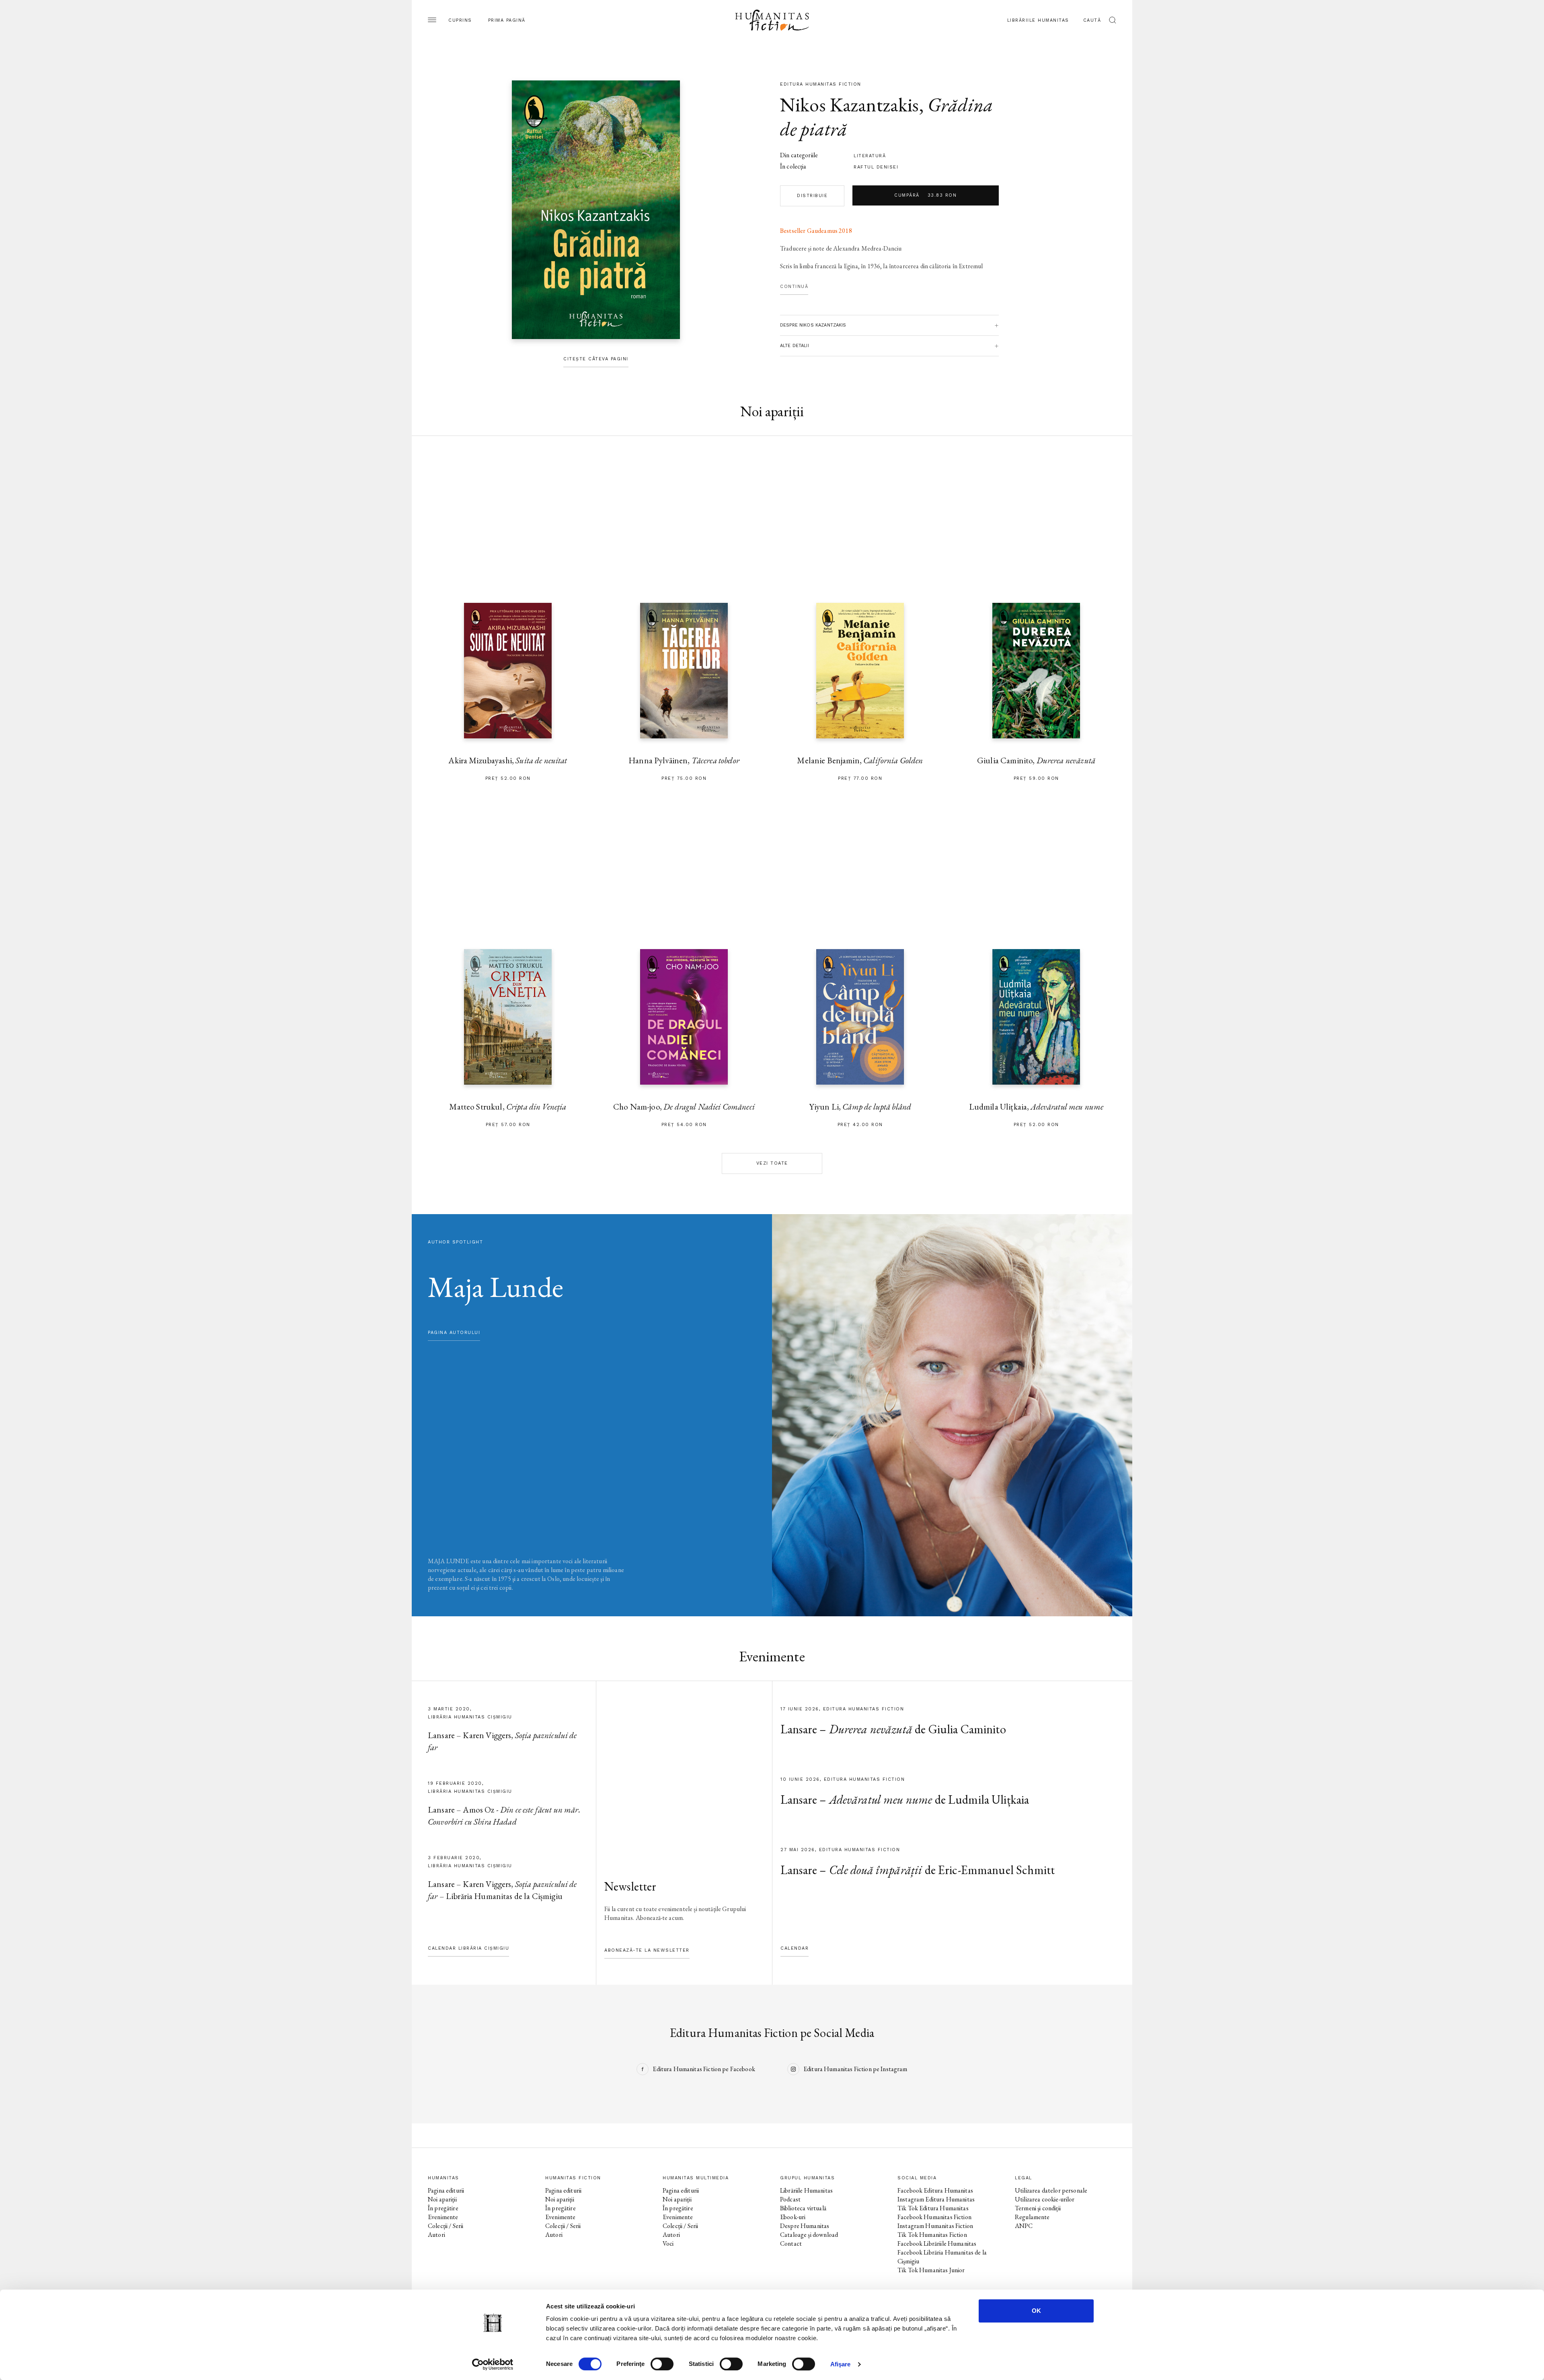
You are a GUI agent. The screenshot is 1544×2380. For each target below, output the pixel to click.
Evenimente (443, 2217)
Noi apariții (442, 2199)
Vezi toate (772, 1163)
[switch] (662, 2364)
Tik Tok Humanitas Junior (931, 2270)
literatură (870, 156)
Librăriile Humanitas (1038, 20)
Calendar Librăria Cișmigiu (468, 1948)
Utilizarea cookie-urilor (1045, 2199)
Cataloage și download (809, 2235)
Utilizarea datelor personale (1051, 2190)
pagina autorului (454, 1333)
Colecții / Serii (446, 2226)
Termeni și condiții (1038, 2208)
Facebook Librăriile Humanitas (937, 2243)
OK (1036, 2311)
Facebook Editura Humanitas (935, 2190)
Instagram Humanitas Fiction (935, 2226)
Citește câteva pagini (596, 359)
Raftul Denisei (876, 167)
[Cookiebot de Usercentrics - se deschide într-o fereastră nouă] (493, 2364)
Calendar (795, 1948)
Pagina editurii (446, 2190)
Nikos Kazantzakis (850, 105)
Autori (436, 2235)
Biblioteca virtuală (803, 2208)
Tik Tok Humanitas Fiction (932, 2235)
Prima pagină (507, 20)
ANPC (1024, 2226)
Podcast (790, 2199)
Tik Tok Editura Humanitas (933, 2208)
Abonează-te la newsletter (647, 1950)
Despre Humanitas (805, 2226)
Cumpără (925, 195)
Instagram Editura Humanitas (936, 2199)
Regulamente (1032, 2217)
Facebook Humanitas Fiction (934, 2217)
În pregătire (443, 2208)
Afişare (841, 2364)
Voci (668, 2243)
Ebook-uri (793, 2217)
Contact (791, 2243)
